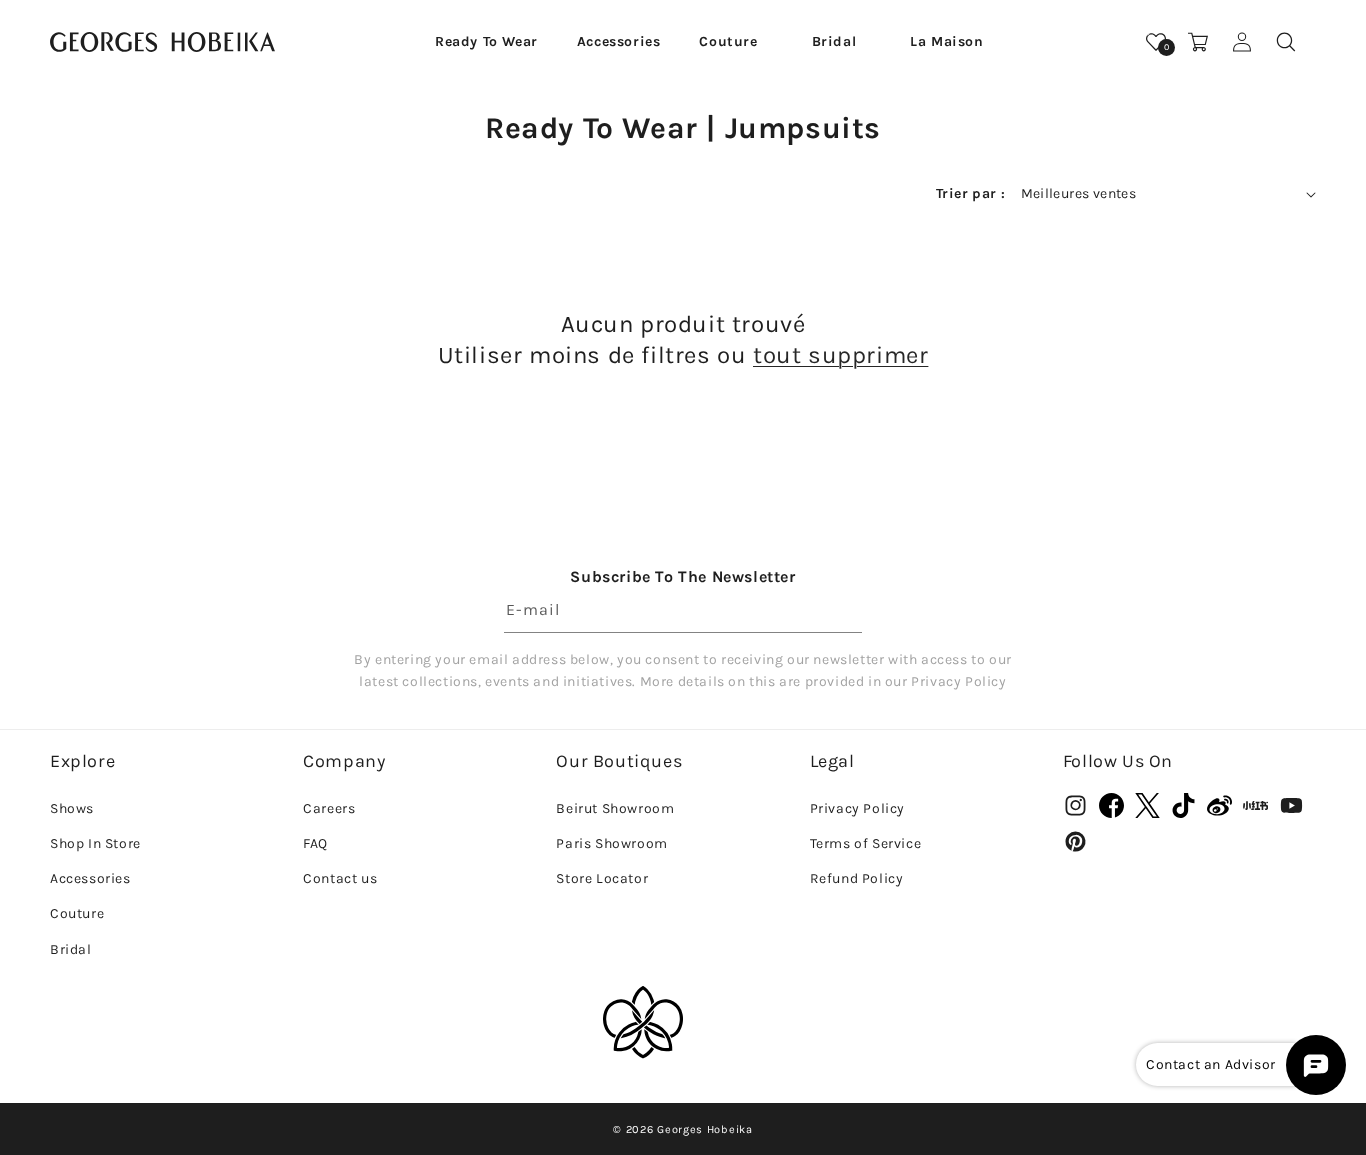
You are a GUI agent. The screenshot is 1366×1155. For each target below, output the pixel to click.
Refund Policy (857, 878)
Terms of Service (866, 842)
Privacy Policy (857, 807)
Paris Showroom (611, 842)
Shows (72, 807)
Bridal (71, 948)
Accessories (90, 878)
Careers (329, 807)
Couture (77, 913)
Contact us (340, 878)
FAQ (315, 842)
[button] (486, 42)
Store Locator (602, 878)
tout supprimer (840, 355)
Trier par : (970, 193)
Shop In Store (95, 842)
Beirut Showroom (615, 807)
